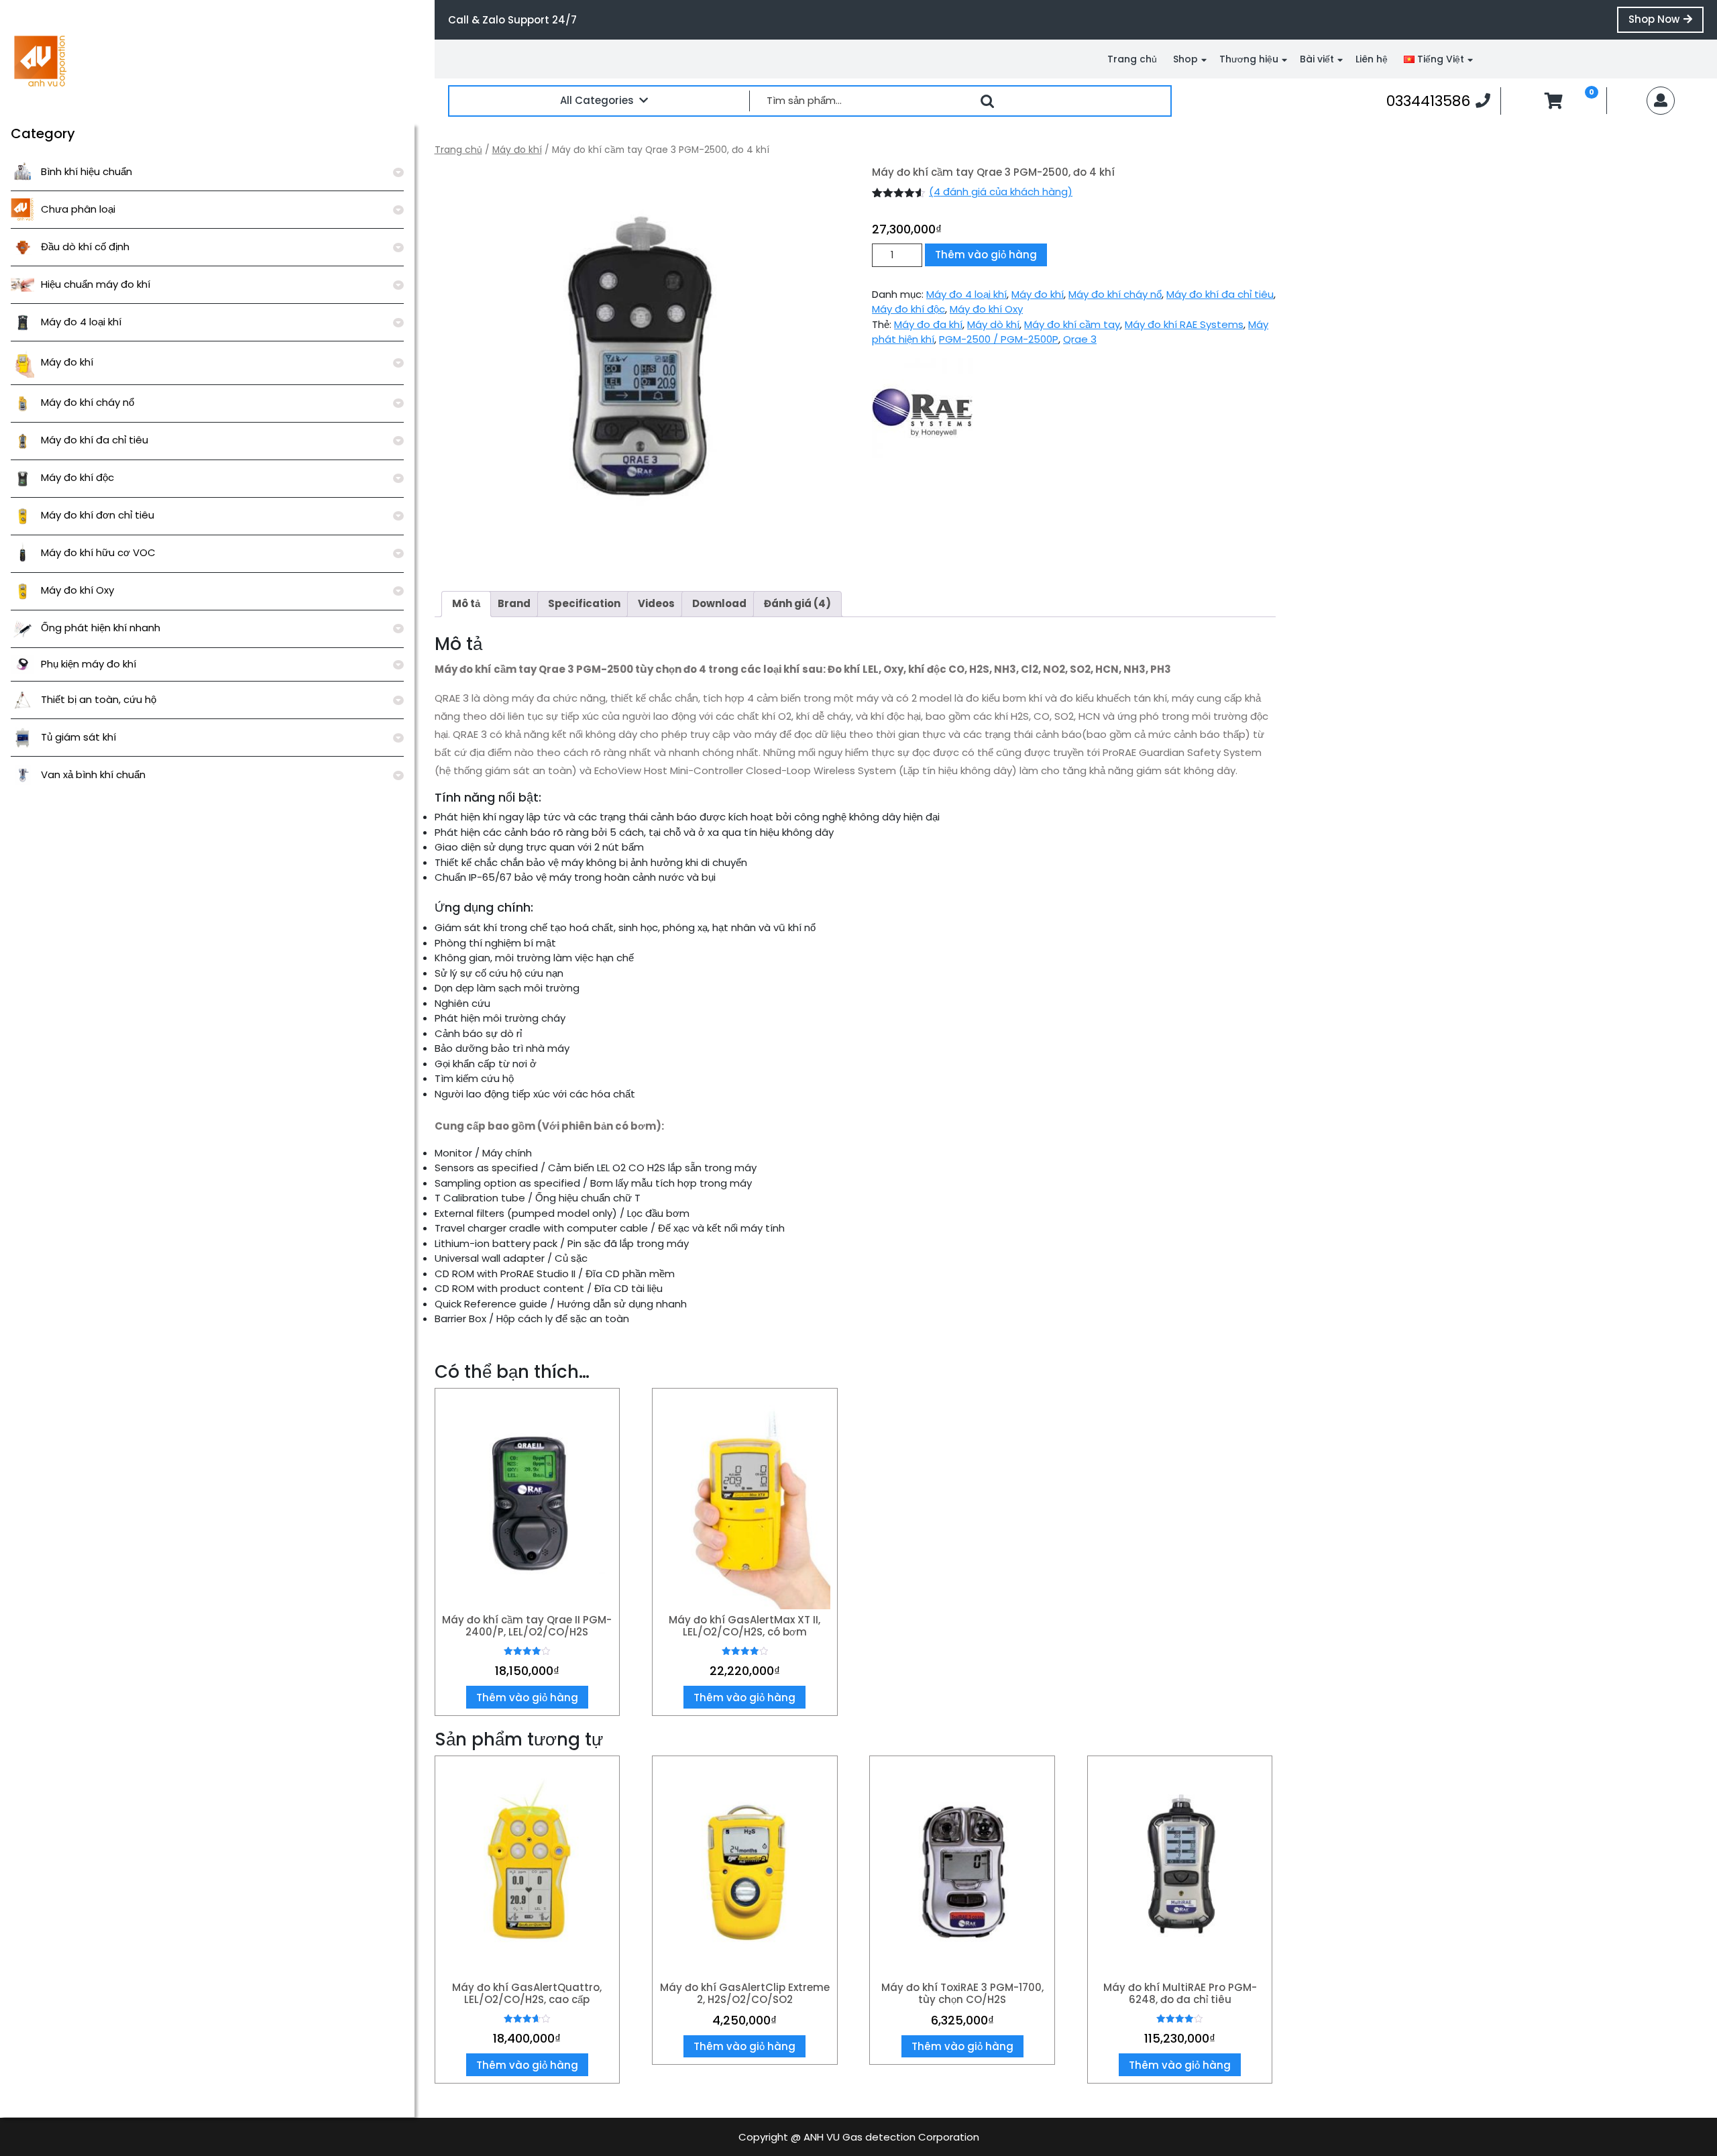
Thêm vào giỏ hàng (986, 255)
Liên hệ (1372, 59)
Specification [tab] (584, 603)
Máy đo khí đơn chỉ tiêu (98, 515)
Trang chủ (1132, 59)
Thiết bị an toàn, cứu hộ (99, 699)
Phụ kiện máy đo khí (89, 664)
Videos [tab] (656, 603)
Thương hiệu (1249, 59)
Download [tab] (719, 603)
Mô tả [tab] (466, 603)
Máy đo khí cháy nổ (88, 402)
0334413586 (1438, 101)
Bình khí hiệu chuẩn (87, 171)
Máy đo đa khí (928, 324)
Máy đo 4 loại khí (81, 322)
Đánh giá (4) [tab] (797, 603)
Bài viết (1317, 59)
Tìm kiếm (987, 101)
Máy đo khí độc (77, 477)
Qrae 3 (1080, 339)
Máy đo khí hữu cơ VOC (98, 552)
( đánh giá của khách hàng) (1001, 192)
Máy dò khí (993, 324)
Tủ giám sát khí (78, 737)
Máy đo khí (67, 362)
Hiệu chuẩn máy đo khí (96, 284)
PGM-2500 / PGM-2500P (999, 339)
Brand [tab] (514, 603)
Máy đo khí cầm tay (1072, 324)
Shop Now (1666, 22)
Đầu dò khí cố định (85, 247)
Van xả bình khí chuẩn (93, 774)
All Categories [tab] (597, 100)
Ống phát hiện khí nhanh (101, 628)
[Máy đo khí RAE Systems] (922, 408)
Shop (1185, 59)
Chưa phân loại (78, 209)
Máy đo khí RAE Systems (1184, 324)
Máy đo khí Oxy (77, 590)
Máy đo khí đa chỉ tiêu (95, 440)
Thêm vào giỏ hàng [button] (527, 1697)
